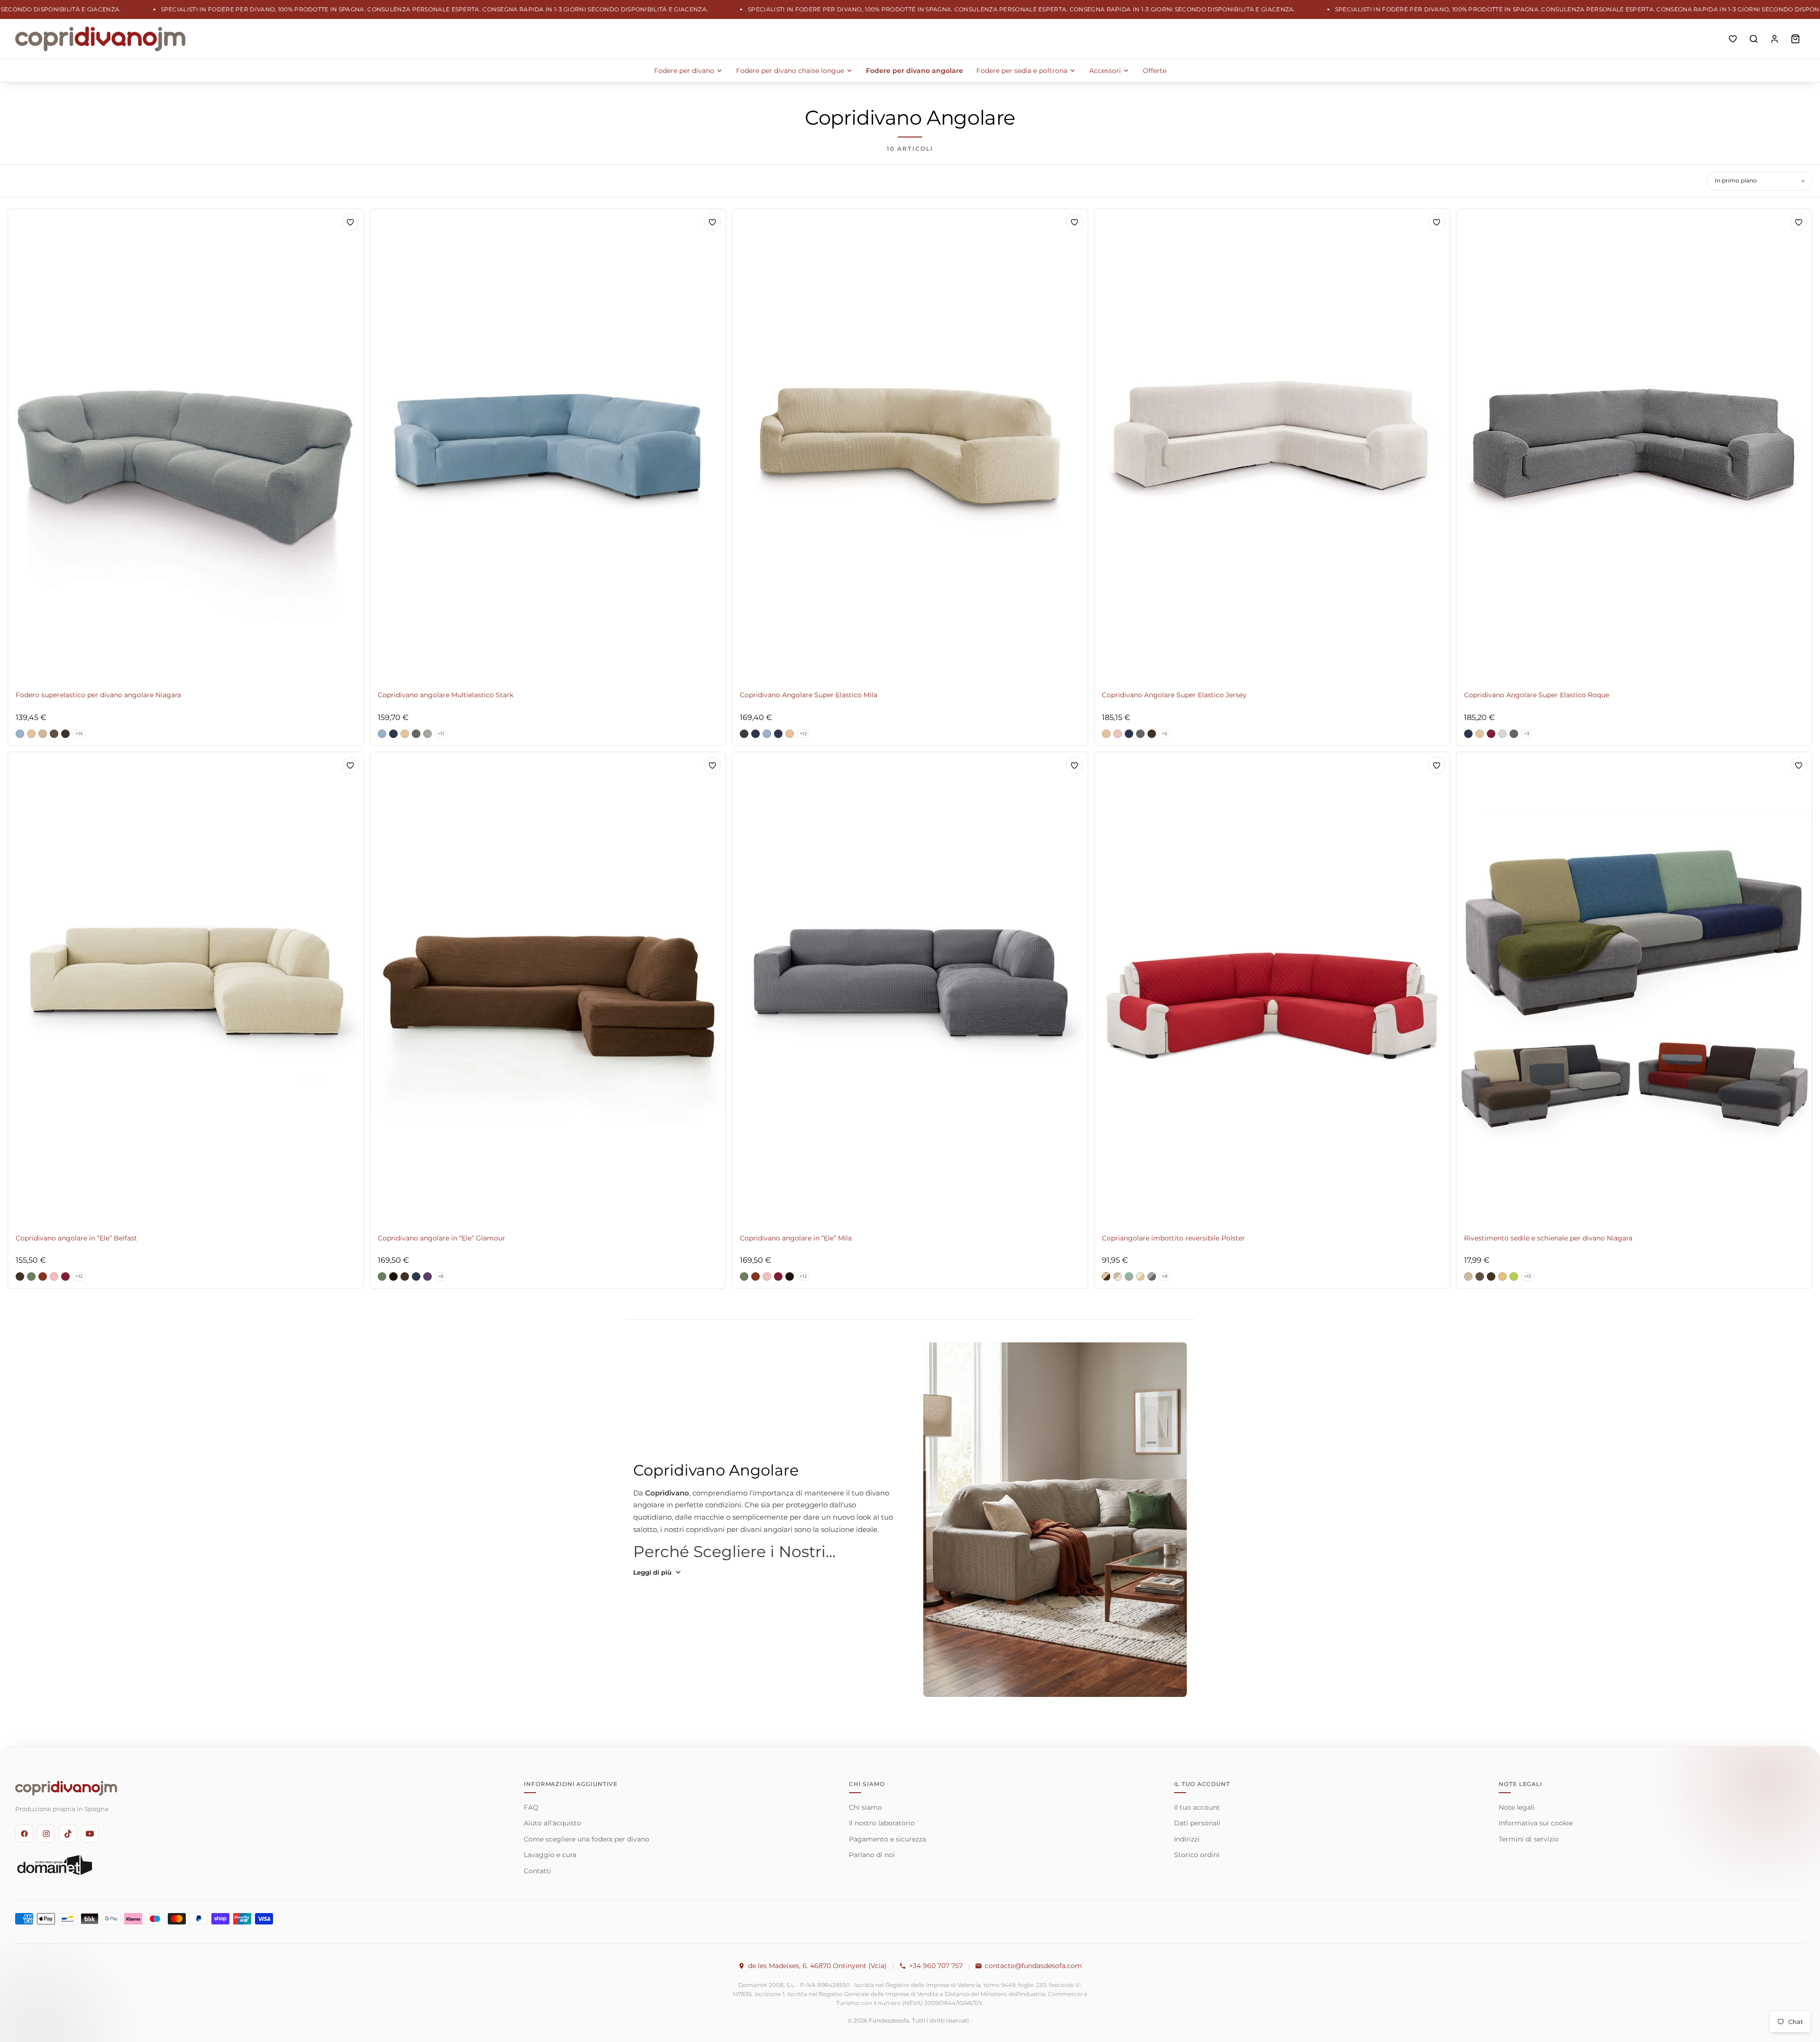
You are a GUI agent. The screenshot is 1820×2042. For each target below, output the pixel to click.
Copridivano (667, 1493)
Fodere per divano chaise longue (790, 71)
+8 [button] (441, 1276)
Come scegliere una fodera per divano (587, 1839)
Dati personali (1197, 1823)
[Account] (1774, 39)
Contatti (537, 1871)
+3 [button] (1527, 734)
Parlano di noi (872, 1855)
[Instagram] (46, 1833)
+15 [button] (79, 734)
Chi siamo (865, 1807)
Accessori (1105, 71)
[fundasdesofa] (100, 39)
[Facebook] (24, 1833)
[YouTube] (90, 1833)
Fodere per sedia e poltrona (1022, 71)
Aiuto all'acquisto (552, 1823)
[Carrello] (1795, 39)
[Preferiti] (1733, 39)
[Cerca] (1754, 39)
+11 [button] (441, 734)
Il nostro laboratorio (882, 1823)
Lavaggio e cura (550, 1855)
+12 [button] (803, 734)
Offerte (1155, 71)
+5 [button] (1165, 734)
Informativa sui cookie (1536, 1823)
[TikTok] (68, 1833)
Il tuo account (1197, 1807)
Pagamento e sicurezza (887, 1839)
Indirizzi (1187, 1839)
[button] (20, 734)
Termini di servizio (1529, 1839)
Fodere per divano (684, 71)
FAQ (531, 1807)
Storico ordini (1197, 1855)
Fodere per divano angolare (915, 71)
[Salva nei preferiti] (350, 222)
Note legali (1517, 1807)
